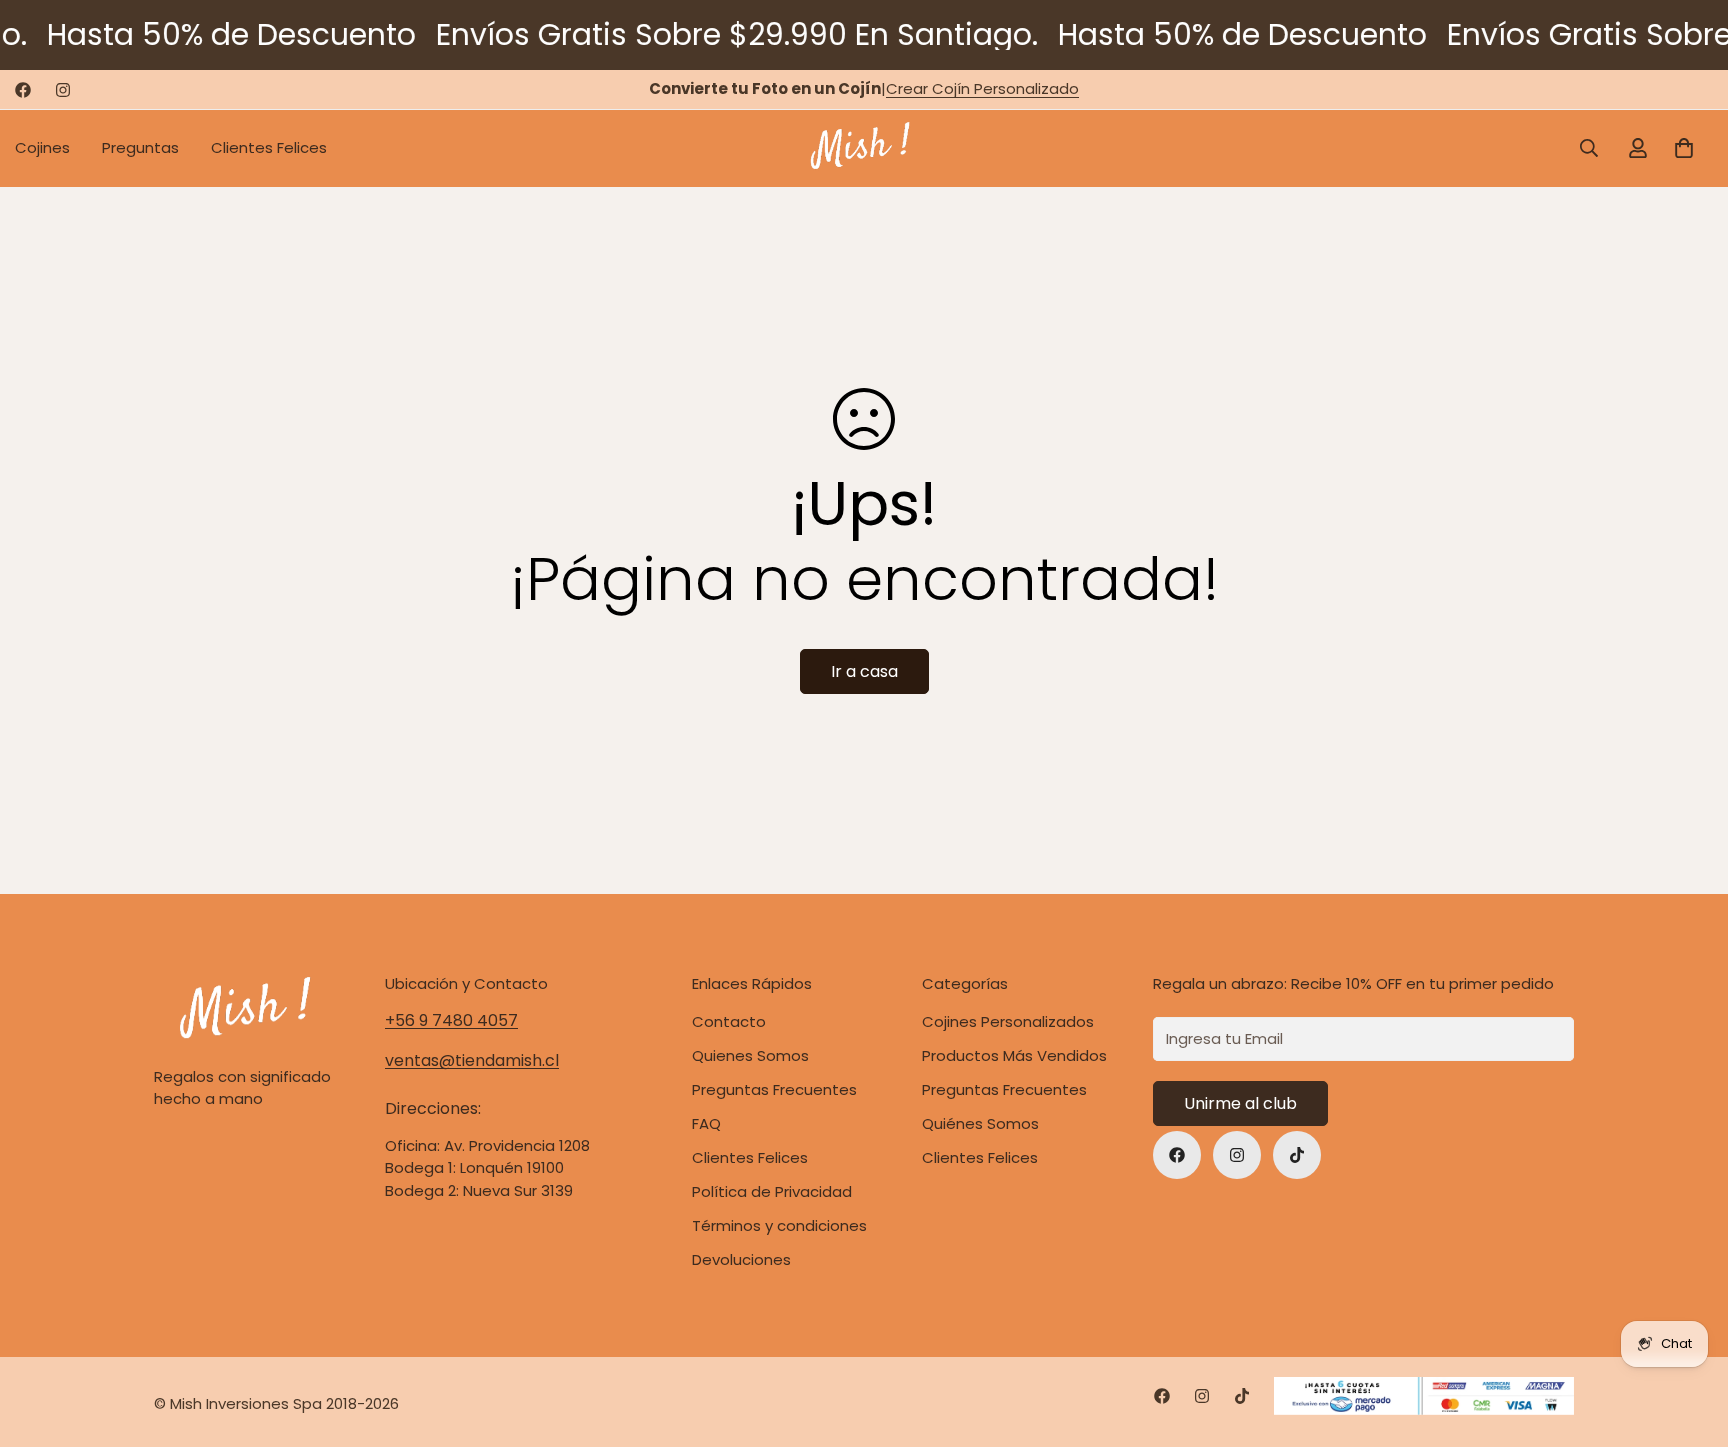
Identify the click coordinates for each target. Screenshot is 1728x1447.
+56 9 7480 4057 (451, 1020)
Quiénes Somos (980, 1123)
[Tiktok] (1297, 1155)
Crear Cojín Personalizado (982, 88)
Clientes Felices (269, 147)
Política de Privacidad (772, 1191)
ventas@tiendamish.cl (472, 1060)
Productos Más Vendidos (1014, 1055)
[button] (1684, 148)
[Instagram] (63, 90)
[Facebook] (23, 90)
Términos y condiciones (779, 1225)
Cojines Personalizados (1008, 1021)
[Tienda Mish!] (863, 148)
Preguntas (140, 147)
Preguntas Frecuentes (1004, 1089)
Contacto (729, 1021)
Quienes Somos (750, 1055)
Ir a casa (864, 671)
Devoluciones (741, 1259)
